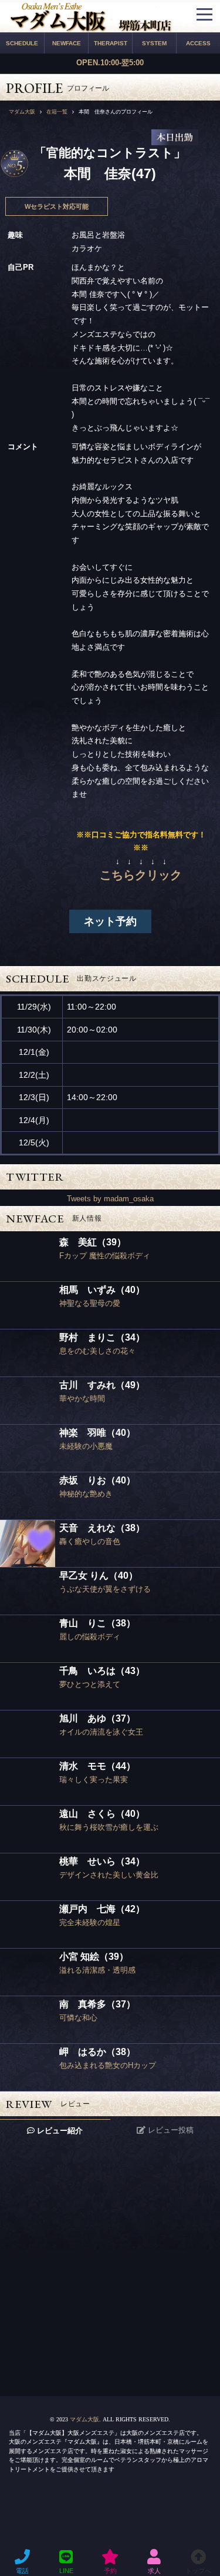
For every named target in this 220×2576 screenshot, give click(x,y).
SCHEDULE (22, 43)
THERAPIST (111, 43)
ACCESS (198, 43)
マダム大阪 (84, 2419)
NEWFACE (67, 43)
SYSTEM (154, 43)
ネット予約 (110, 921)
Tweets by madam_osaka (110, 1199)
